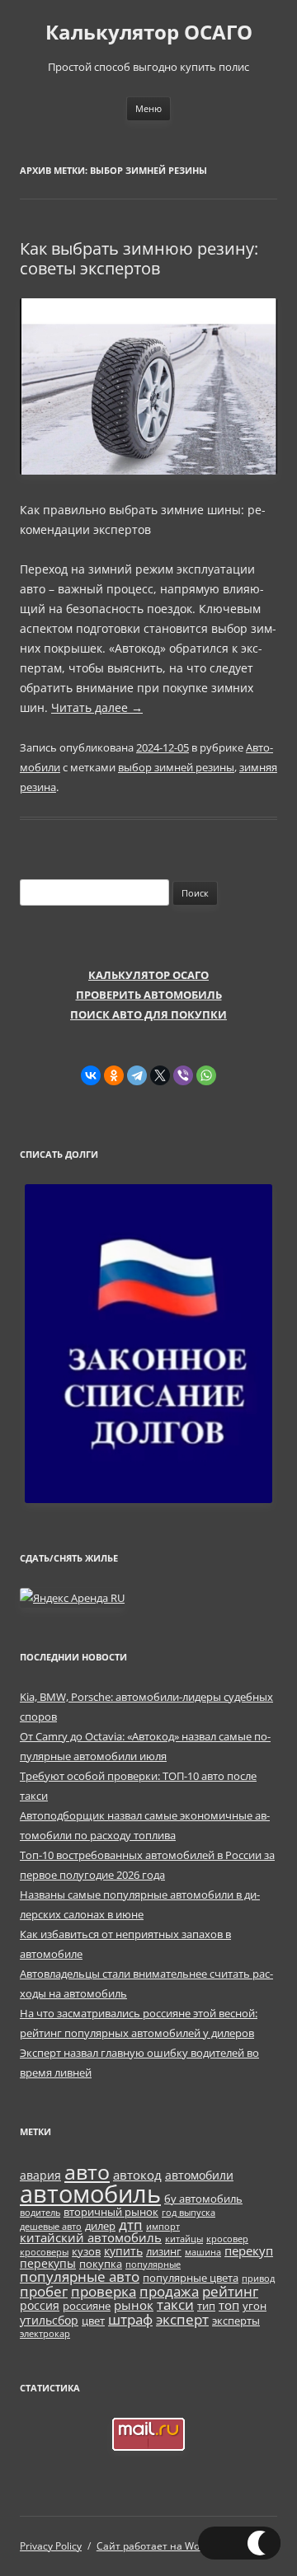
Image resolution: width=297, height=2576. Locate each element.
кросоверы (44, 2252)
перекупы (48, 2263)
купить (123, 2251)
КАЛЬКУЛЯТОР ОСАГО (148, 975)
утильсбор (49, 2320)
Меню (148, 108)
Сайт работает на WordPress (166, 2546)
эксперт (182, 2319)
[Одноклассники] (114, 1075)
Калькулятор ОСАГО (149, 33)
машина (203, 2252)
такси (175, 2304)
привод (258, 2279)
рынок (134, 2305)
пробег (44, 2291)
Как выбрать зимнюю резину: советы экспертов (139, 258)
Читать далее (97, 707)
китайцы (184, 2239)
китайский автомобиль (91, 2237)
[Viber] (183, 1075)
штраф (130, 2319)
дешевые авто (51, 2227)
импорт (163, 2227)
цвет (93, 2321)
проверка (104, 2291)
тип (206, 2306)
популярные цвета (191, 2278)
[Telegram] (137, 1075)
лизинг (164, 2252)
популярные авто (80, 2276)
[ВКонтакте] (91, 1075)
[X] (160, 1075)
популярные (153, 2265)
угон (255, 2306)
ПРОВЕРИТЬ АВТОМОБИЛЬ (149, 995)
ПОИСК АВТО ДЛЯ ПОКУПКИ (148, 1014)
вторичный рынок (111, 2212)
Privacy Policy (51, 2546)
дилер (100, 2226)
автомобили (199, 2175)
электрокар (45, 2334)
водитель (40, 2213)
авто (87, 2171)
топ (229, 2305)
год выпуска (189, 2213)
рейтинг (230, 2291)
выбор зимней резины (176, 767)
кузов (86, 2252)
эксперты (236, 2321)
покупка (101, 2264)
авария (40, 2175)
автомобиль (90, 2194)
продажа (169, 2291)
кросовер (227, 2239)
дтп (131, 2225)
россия (40, 2305)
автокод (137, 2175)
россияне (87, 2306)
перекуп (249, 2250)
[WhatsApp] (206, 1075)
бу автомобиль (203, 2199)
